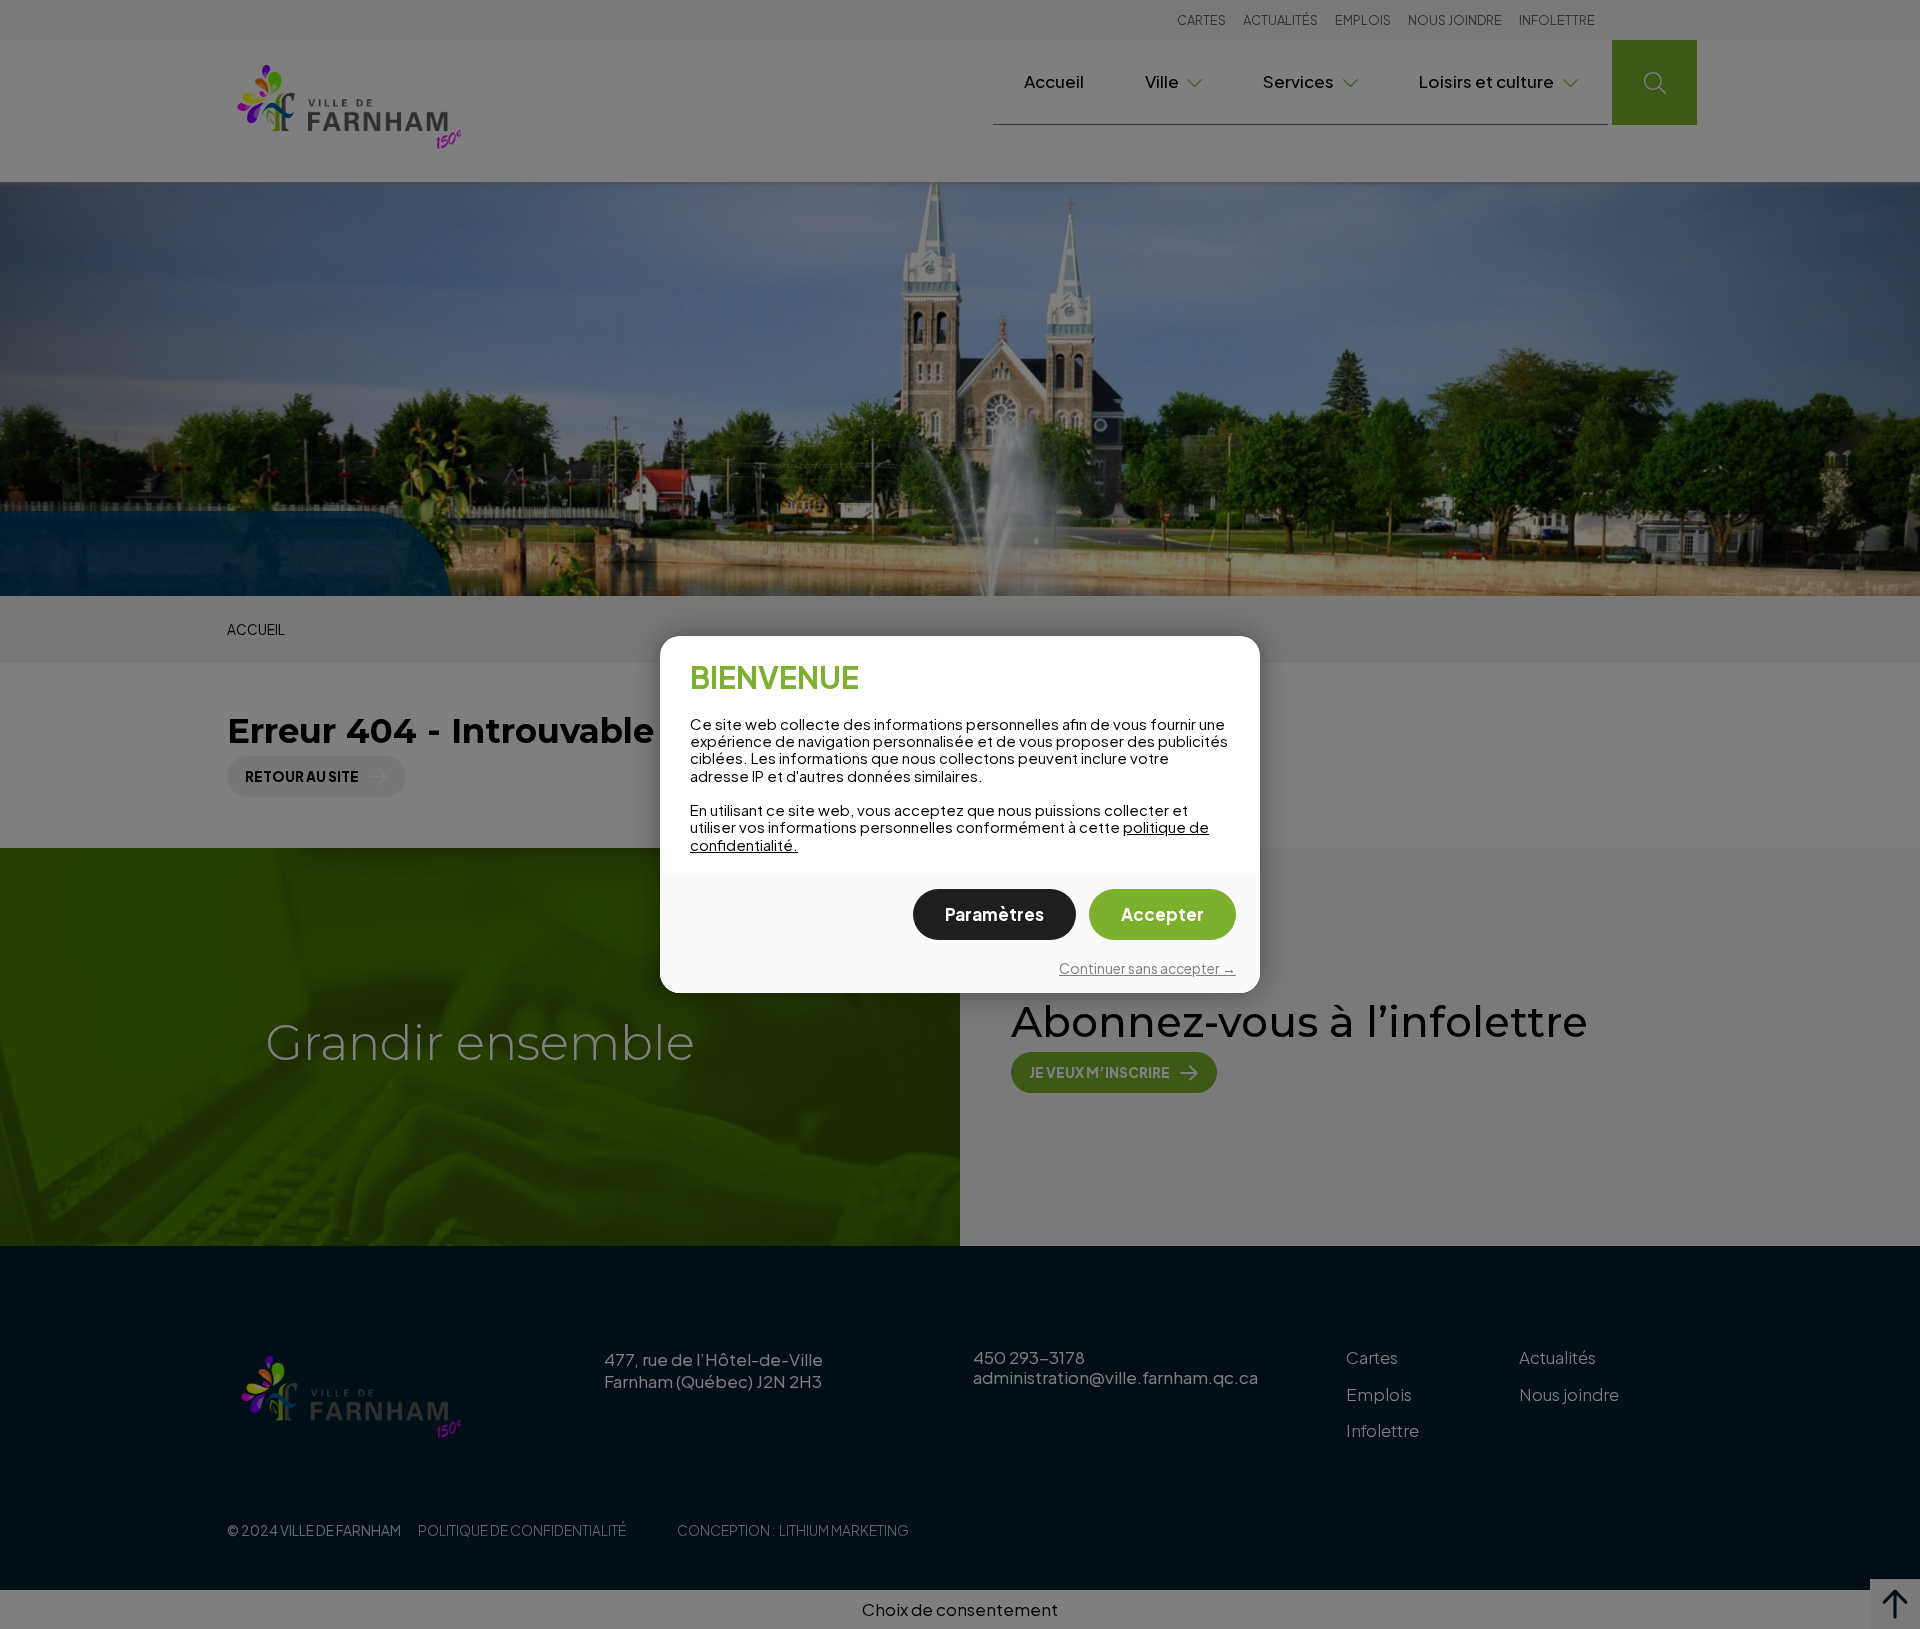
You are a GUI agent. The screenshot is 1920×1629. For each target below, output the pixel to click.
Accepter (1162, 914)
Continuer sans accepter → (1147, 968)
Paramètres (994, 914)
